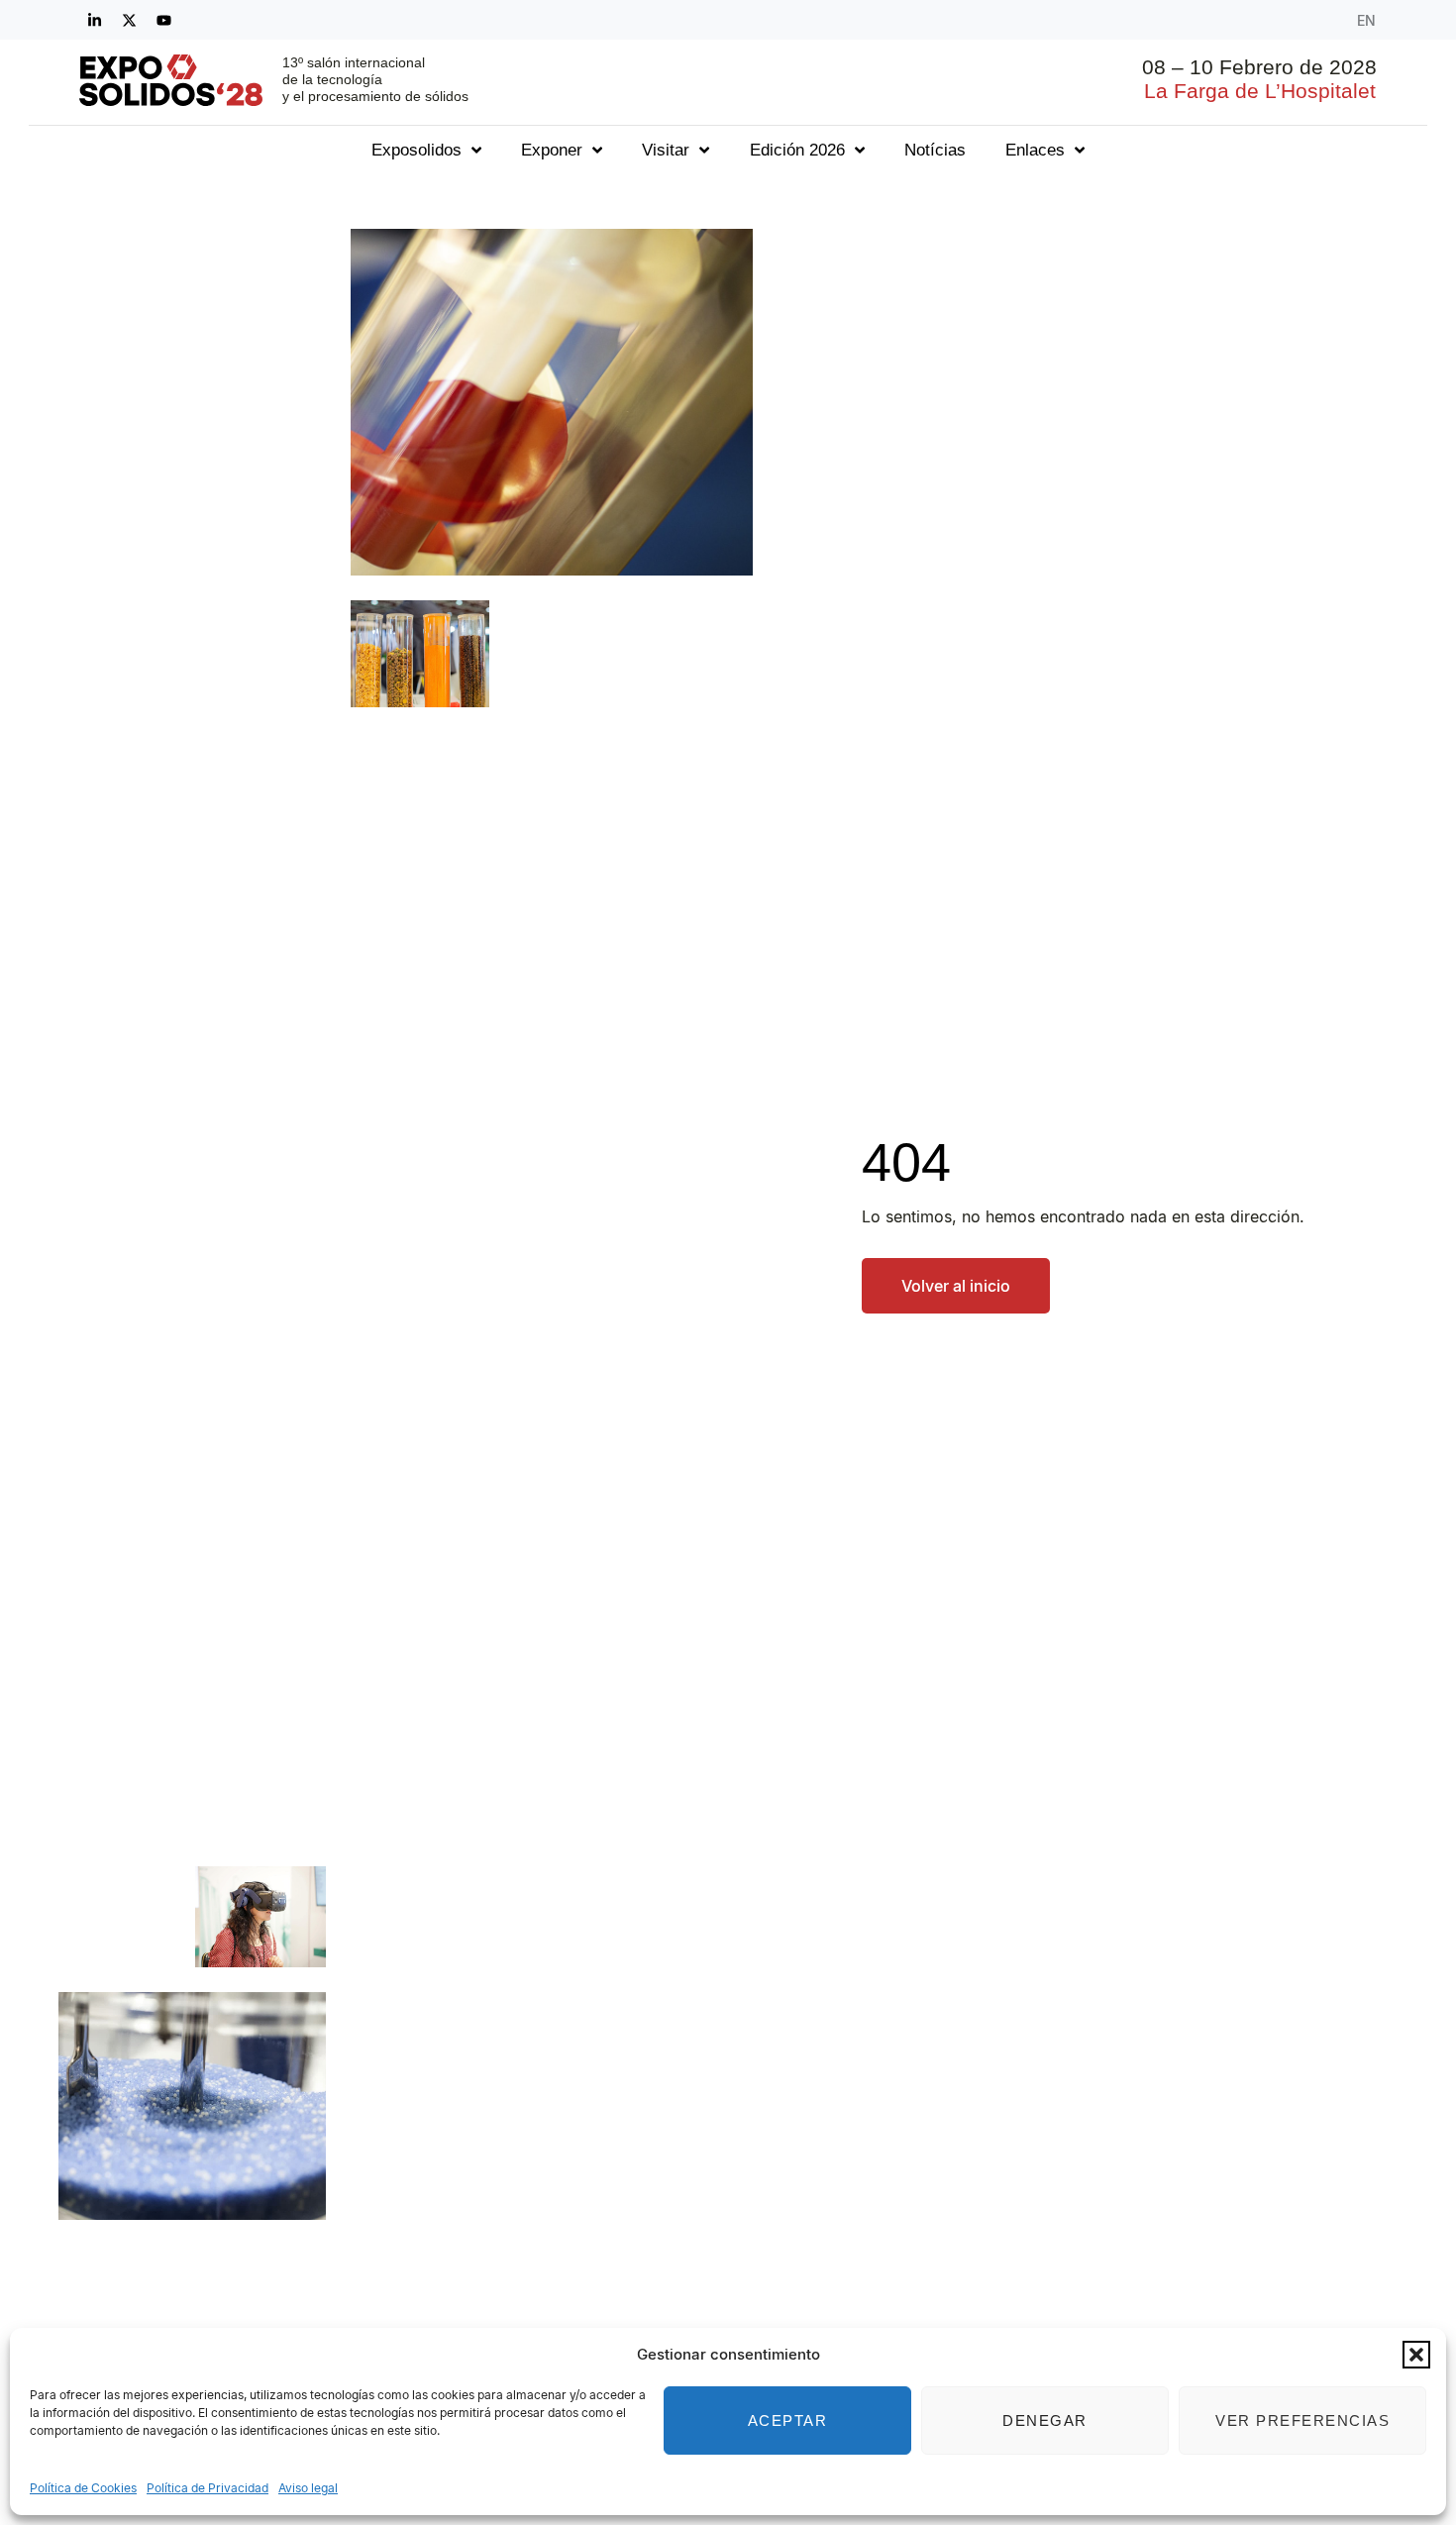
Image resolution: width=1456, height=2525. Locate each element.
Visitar (666, 150)
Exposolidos (416, 150)
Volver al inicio (956, 1286)
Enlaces (1035, 150)
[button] (1416, 2355)
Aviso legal (308, 2488)
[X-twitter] (129, 20)
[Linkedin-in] (94, 20)
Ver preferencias (1302, 2420)
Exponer (552, 150)
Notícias (935, 150)
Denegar (1045, 2420)
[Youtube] (163, 20)
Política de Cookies (83, 2488)
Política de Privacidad (208, 2488)
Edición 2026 (797, 150)
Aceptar (788, 2420)
